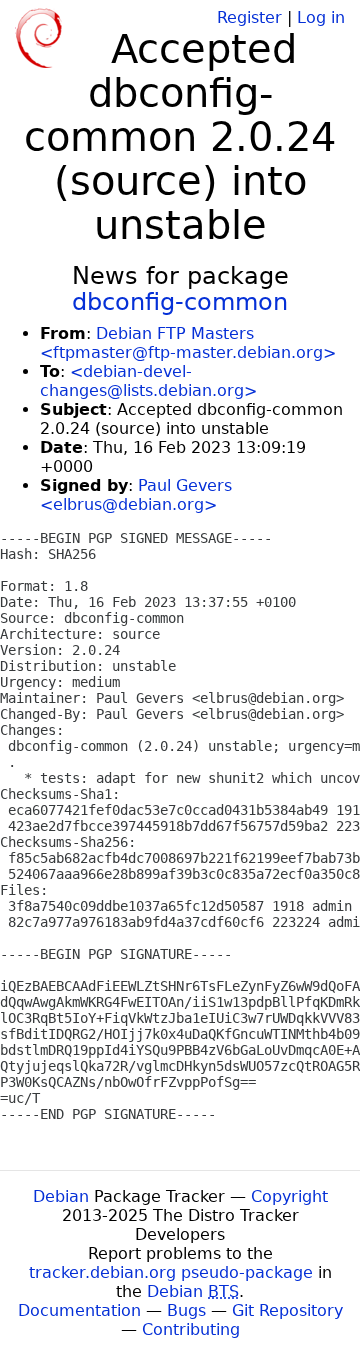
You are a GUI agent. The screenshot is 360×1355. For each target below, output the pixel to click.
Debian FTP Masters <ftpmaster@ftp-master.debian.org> (188, 343)
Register (249, 17)
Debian (61, 1196)
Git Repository (287, 1310)
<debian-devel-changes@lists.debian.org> (148, 381)
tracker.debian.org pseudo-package (171, 1272)
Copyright (289, 1196)
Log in (321, 17)
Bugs (186, 1310)
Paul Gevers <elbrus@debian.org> (136, 495)
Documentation (79, 1310)
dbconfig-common (180, 302)
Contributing (191, 1329)
